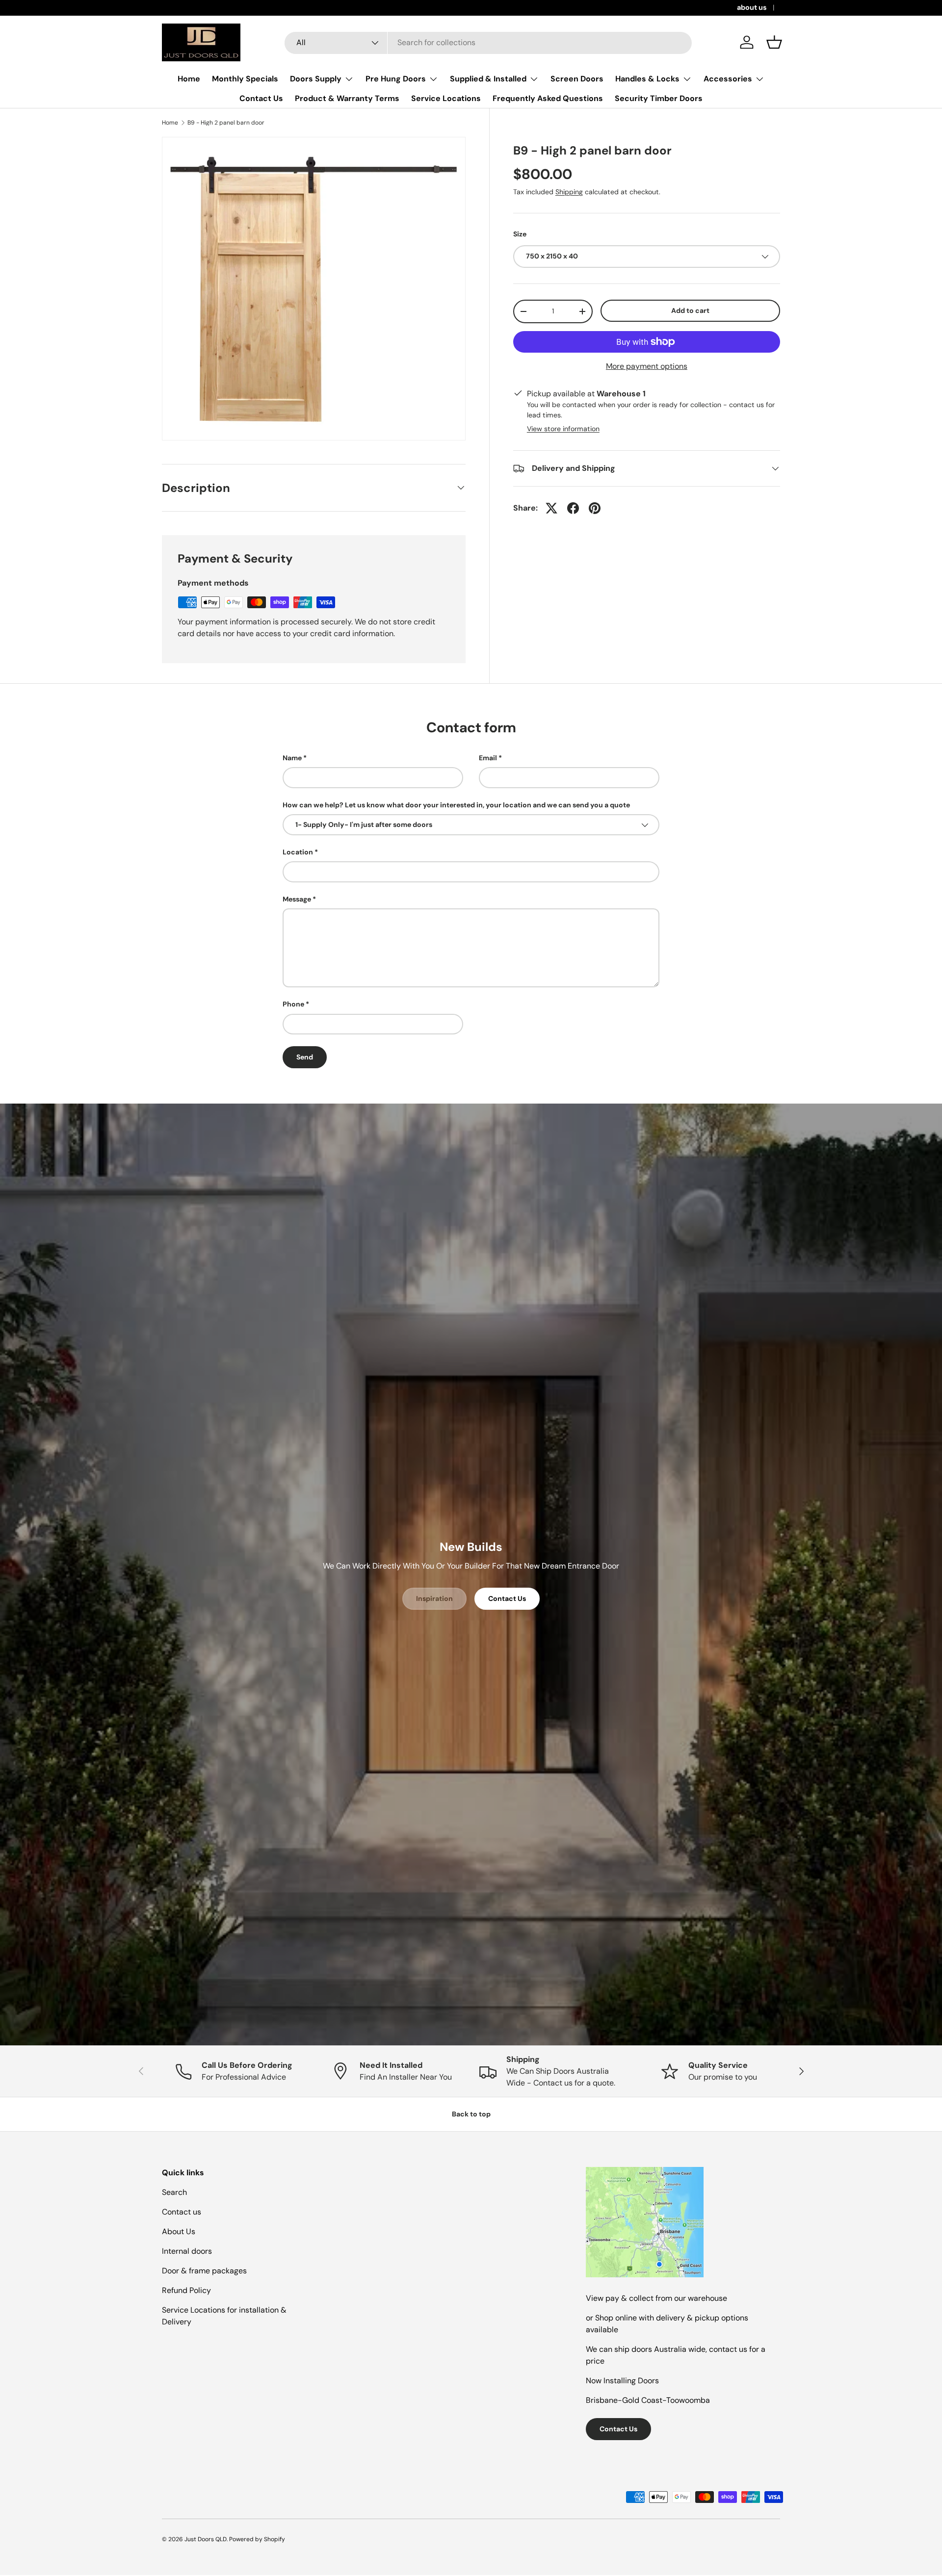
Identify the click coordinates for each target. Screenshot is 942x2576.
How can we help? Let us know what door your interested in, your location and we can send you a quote (456, 805)
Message (297, 899)
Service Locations (446, 98)
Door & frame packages (204, 2271)
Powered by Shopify (257, 2539)
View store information (563, 429)
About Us (179, 2231)
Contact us (182, 2212)
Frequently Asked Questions (548, 98)
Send (305, 1057)
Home (189, 79)
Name (292, 758)
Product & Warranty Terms (347, 98)
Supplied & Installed (488, 79)
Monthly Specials (245, 79)
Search (174, 2192)
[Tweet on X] (551, 508)
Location (298, 852)
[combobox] (488, 42)
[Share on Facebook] (573, 508)
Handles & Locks (647, 79)
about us (752, 7)
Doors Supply (316, 79)
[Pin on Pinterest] (595, 508)
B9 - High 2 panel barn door (226, 123)
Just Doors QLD (206, 2539)
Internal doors (187, 2251)
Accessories (728, 79)
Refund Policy (186, 2290)
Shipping (569, 192)
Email (488, 758)
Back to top (471, 2114)
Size (520, 234)
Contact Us (261, 98)
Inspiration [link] (434, 1598)
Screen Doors (577, 79)
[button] (774, 42)
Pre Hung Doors (396, 79)
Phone (293, 1004)
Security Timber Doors (659, 98)
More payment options (647, 366)
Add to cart (690, 310)
